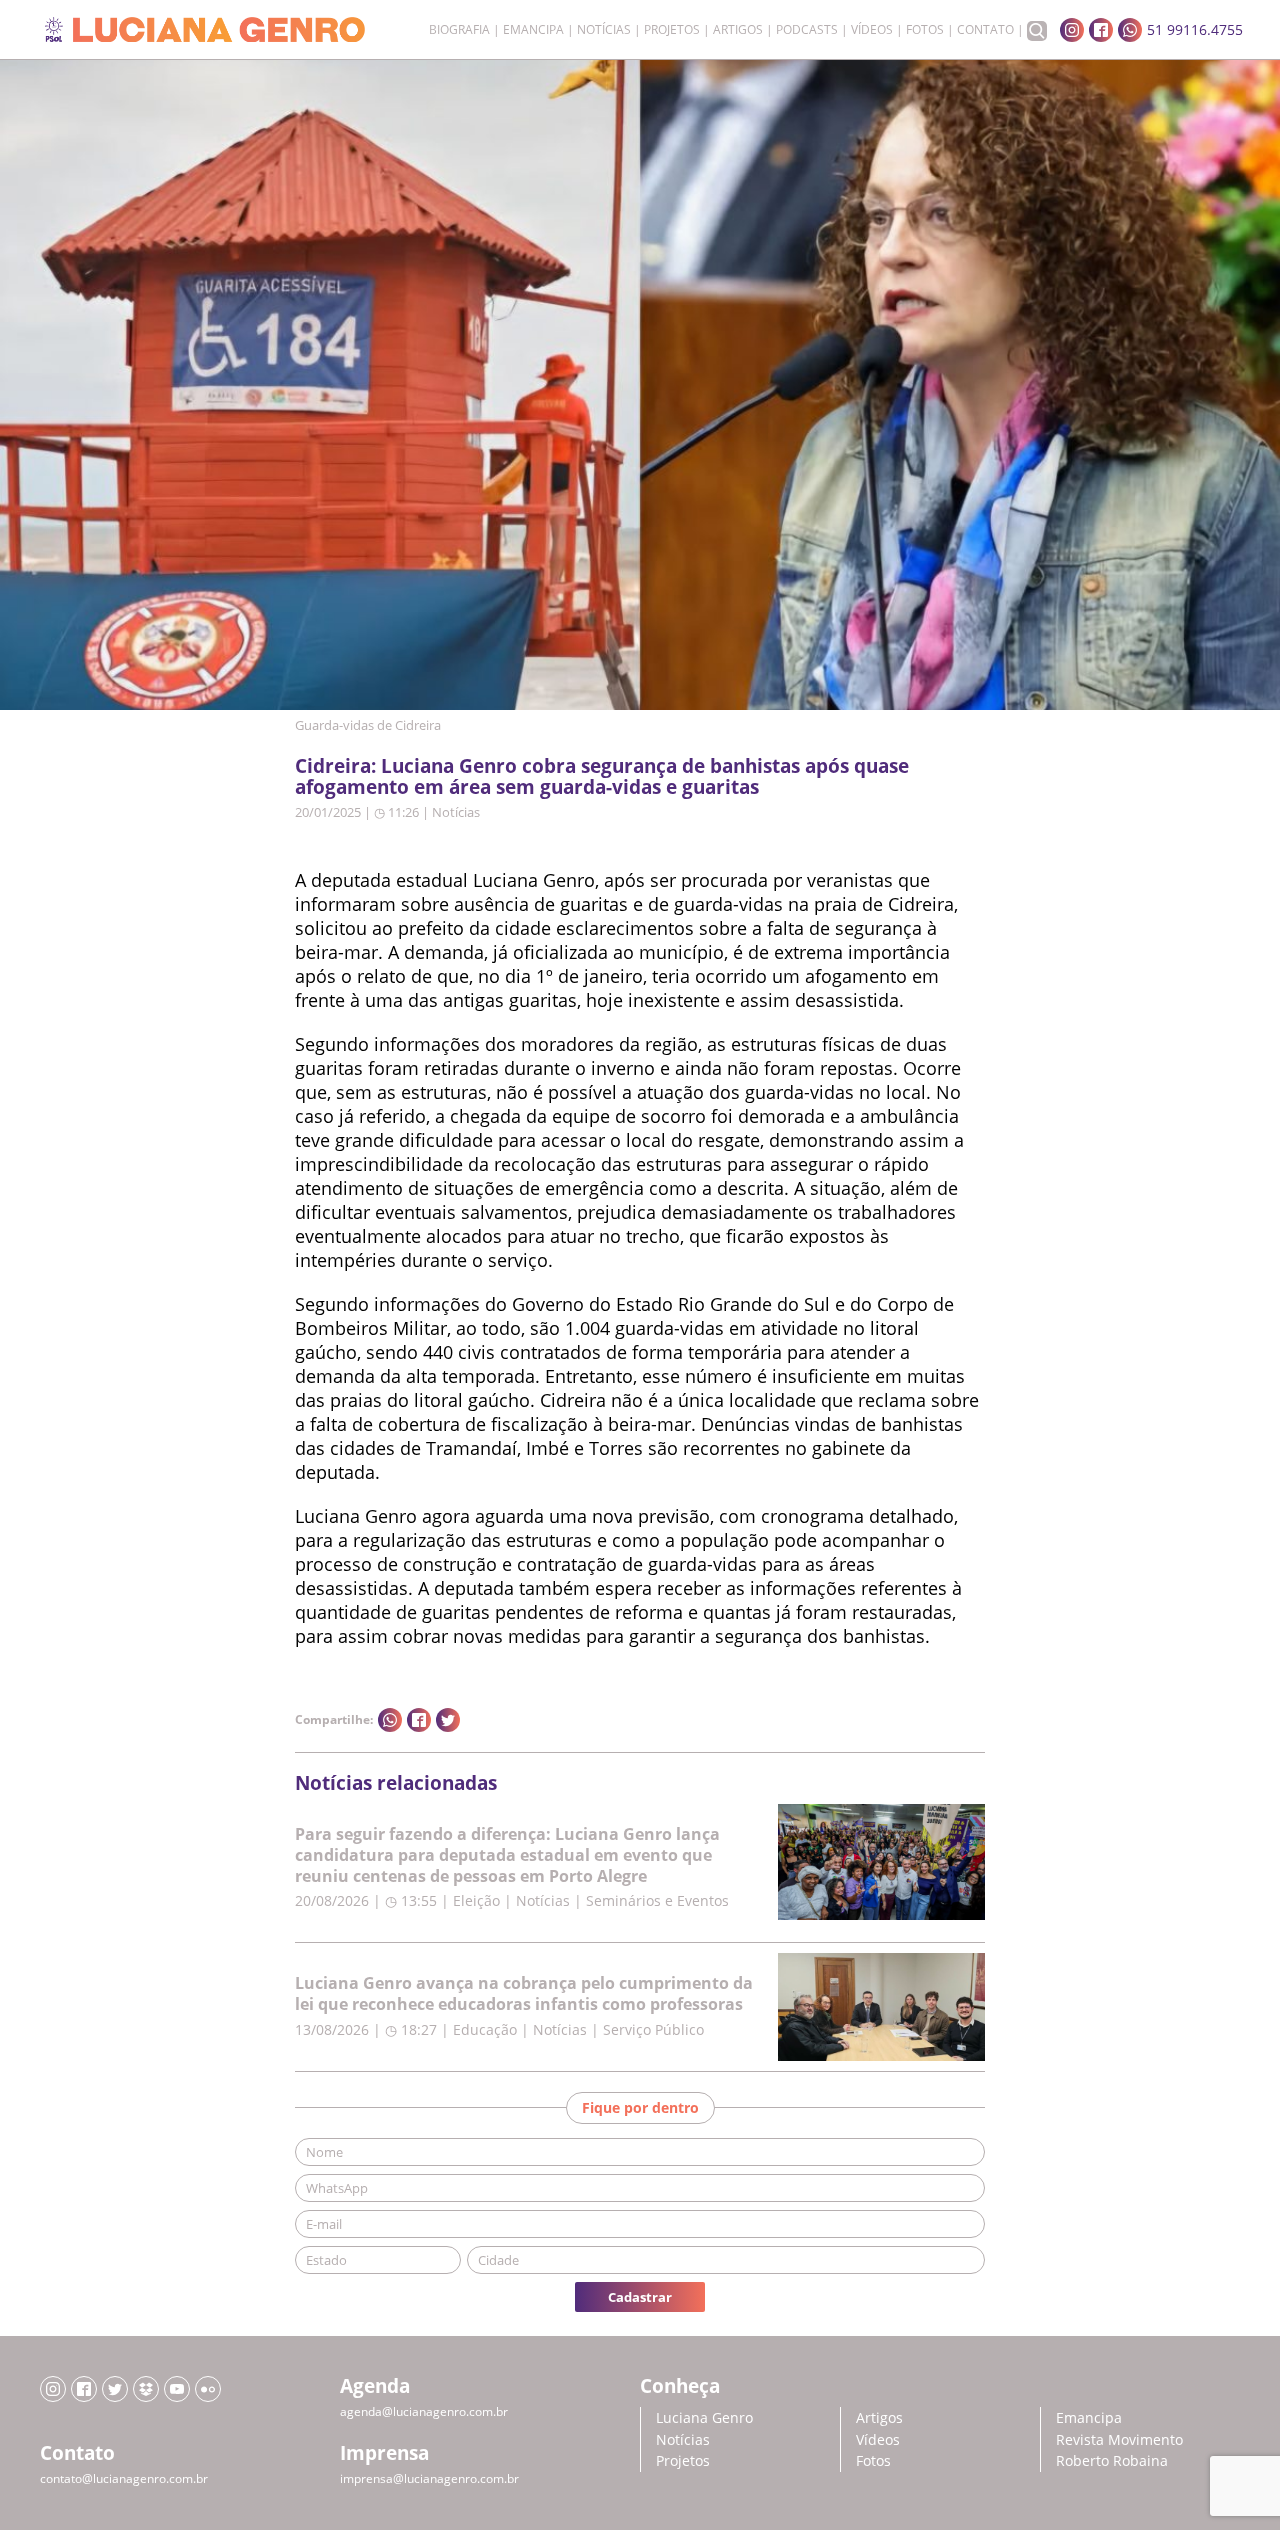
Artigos (738, 30)
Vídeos (872, 30)
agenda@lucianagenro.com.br (424, 2411)
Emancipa (533, 30)
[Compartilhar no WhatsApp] (390, 1720)
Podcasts (807, 30)
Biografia (459, 30)
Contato (985, 30)
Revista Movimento (1119, 2439)
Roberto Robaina (1112, 2460)
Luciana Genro (704, 2417)
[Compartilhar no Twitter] (448, 1720)
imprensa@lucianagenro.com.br (429, 2478)
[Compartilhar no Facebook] (419, 1720)
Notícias (604, 30)
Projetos (672, 30)
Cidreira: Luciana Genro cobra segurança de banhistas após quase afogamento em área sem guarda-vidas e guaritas (602, 776)
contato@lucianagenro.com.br (124, 2478)
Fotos (925, 30)
